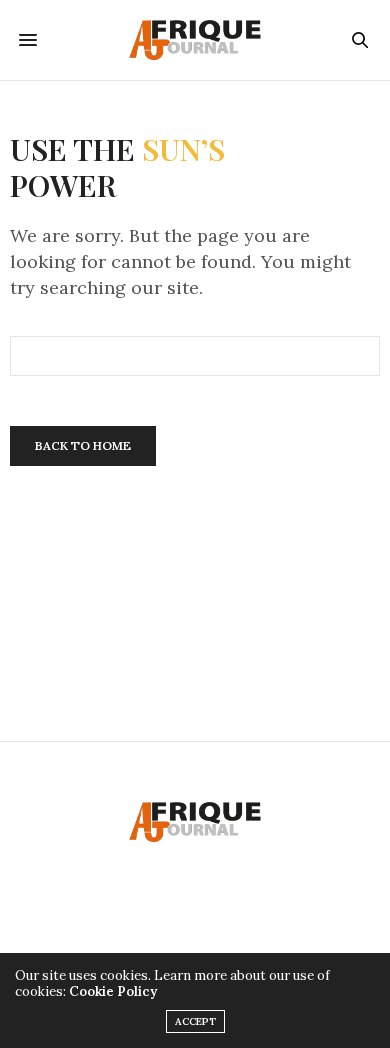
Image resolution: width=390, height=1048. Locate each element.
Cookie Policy (113, 991)
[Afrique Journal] (195, 40)
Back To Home (83, 445)
